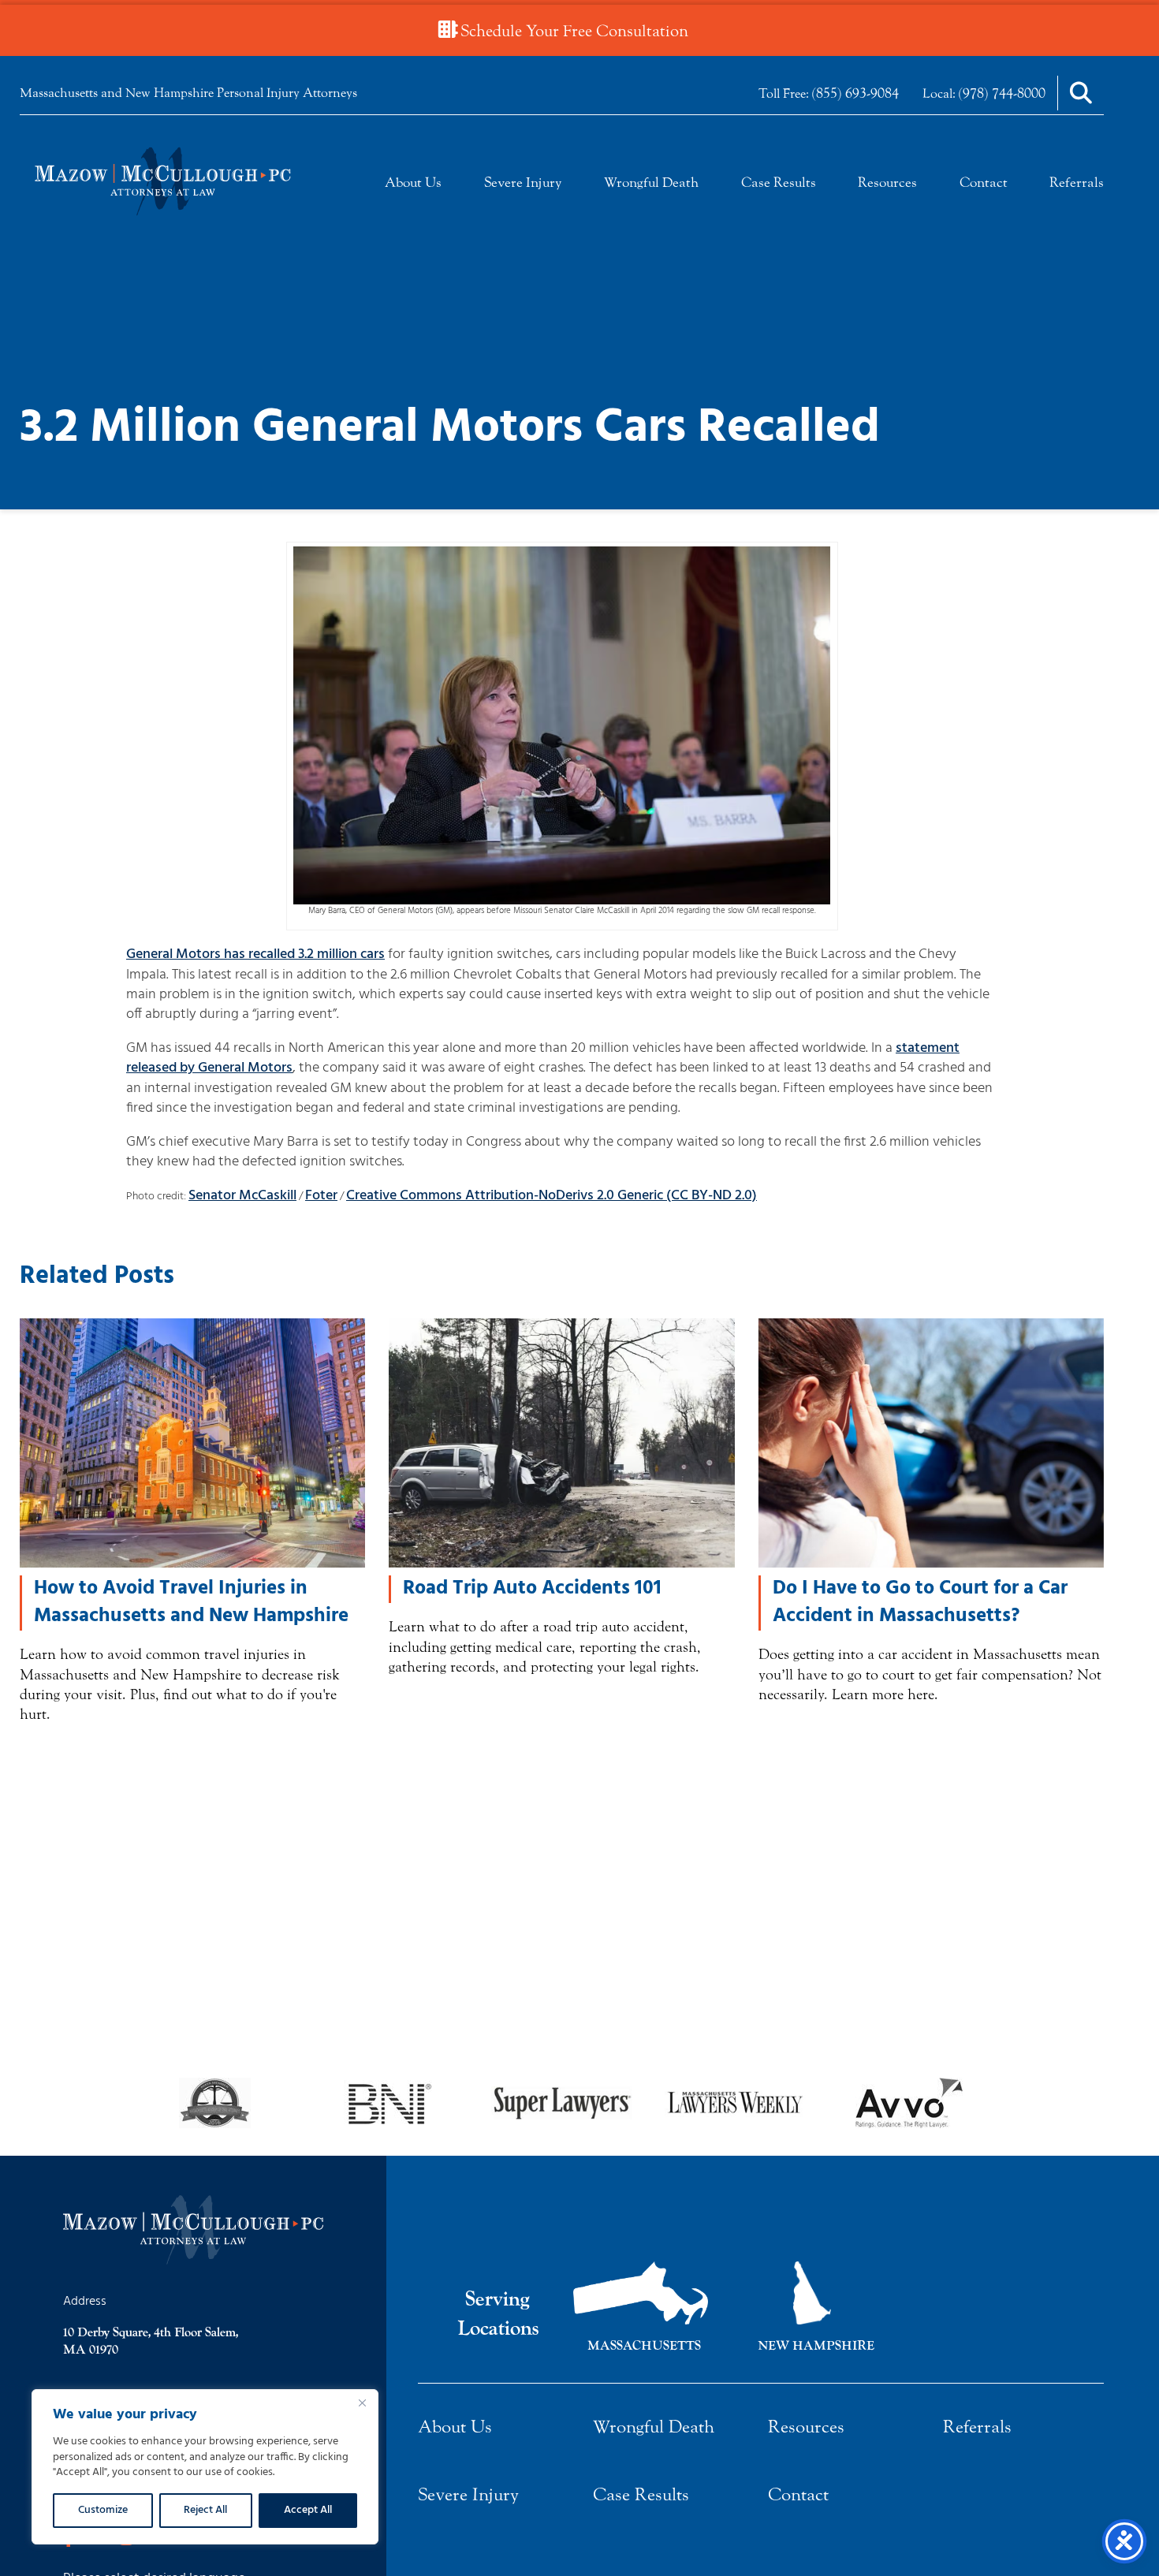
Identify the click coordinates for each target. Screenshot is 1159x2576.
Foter (321, 1196)
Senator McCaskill (242, 1196)
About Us (413, 183)
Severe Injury (523, 183)
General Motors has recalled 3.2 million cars (255, 954)
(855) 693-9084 (855, 93)
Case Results (779, 183)
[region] (205, 2467)
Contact (984, 183)
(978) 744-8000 (1002, 93)
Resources (887, 183)
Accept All (308, 2510)
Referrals (1077, 183)
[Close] (362, 2403)
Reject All (205, 2510)
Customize (103, 2510)
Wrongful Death (651, 183)
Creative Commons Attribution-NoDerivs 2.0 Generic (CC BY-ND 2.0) (552, 1196)
